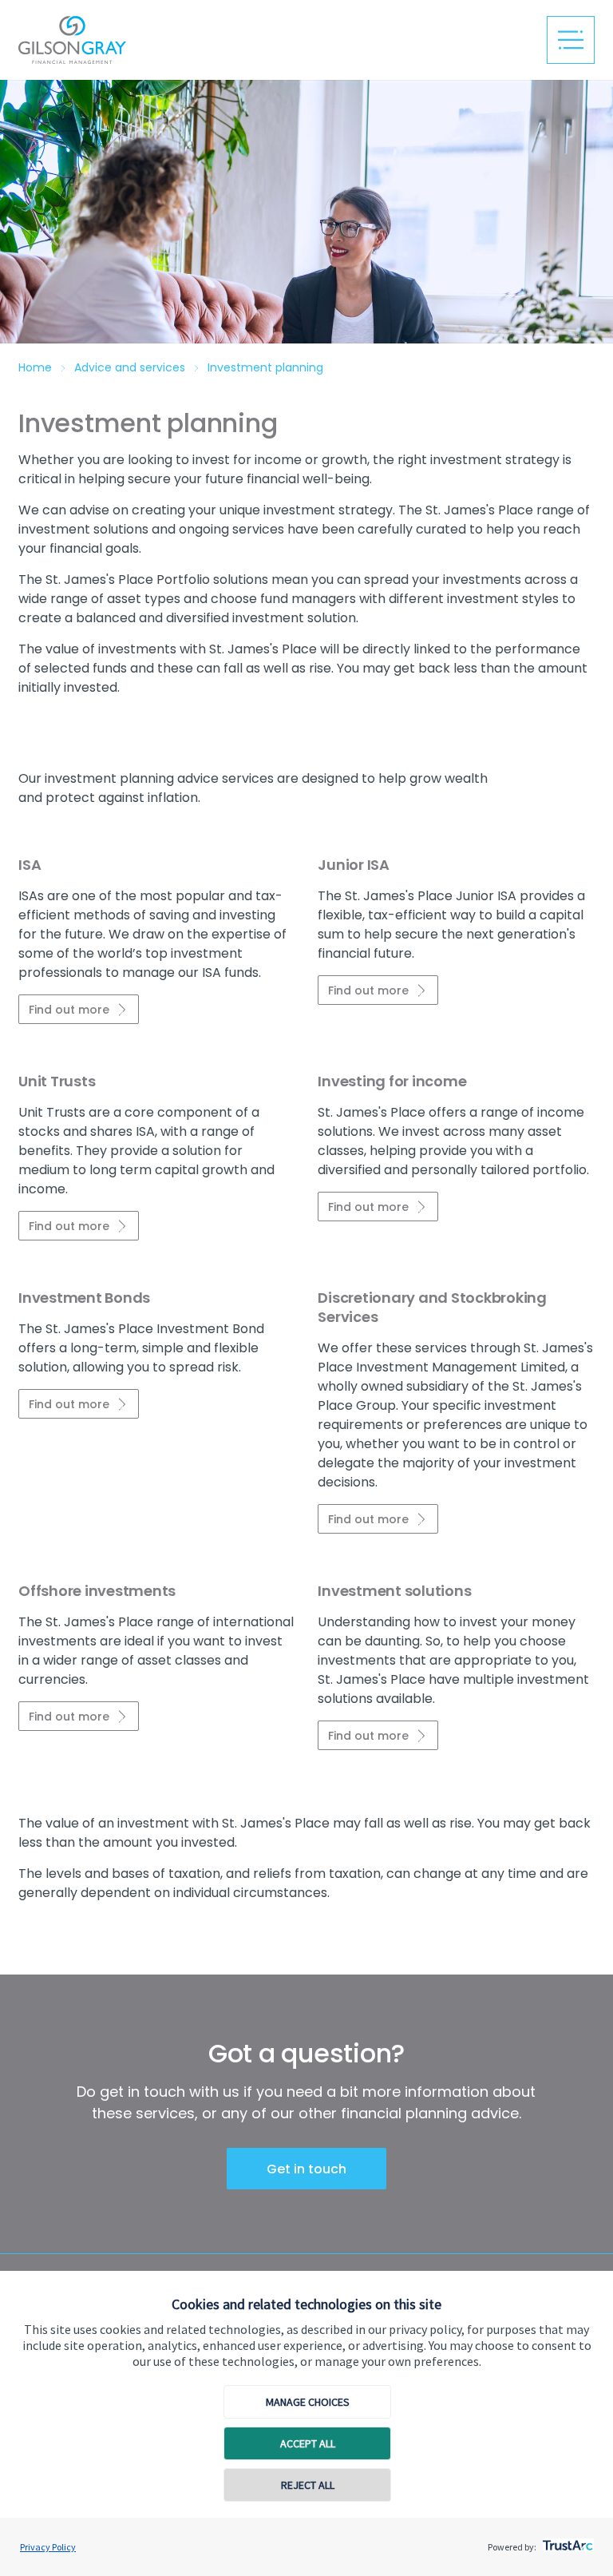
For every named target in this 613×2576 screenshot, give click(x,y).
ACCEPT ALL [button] (308, 2443)
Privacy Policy (48, 2547)
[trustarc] (566, 2541)
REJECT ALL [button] (308, 2485)
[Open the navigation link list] (571, 40)
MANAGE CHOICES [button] (308, 2402)
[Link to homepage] (178, 40)
